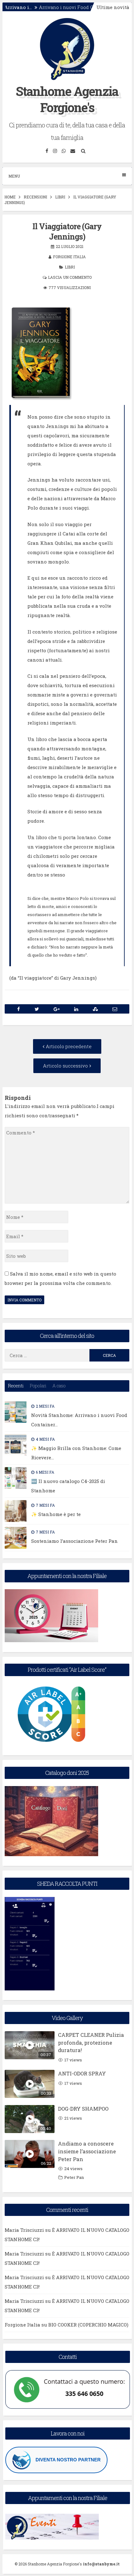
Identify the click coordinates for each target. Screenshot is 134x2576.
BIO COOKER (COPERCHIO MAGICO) (88, 2325)
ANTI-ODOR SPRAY (82, 2073)
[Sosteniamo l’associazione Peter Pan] (16, 1538)
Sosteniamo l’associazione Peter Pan (74, 1541)
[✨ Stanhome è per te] (16, 1511)
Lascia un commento (70, 277)
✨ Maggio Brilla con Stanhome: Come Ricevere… (76, 1453)
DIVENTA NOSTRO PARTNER (68, 2460)
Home (10, 197)
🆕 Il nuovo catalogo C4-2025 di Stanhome (68, 1486)
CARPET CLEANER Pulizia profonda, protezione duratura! (91, 2043)
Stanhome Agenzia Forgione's (67, 99)
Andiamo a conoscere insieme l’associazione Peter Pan (87, 2151)
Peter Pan (74, 2177)
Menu (14, 176)
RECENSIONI (35, 197)
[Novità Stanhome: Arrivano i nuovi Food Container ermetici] (16, 1412)
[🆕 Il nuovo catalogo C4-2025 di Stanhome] (16, 1478)
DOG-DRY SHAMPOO (83, 2109)
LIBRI (60, 197)
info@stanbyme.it (101, 2564)
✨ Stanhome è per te (56, 1514)
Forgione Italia (69, 257)
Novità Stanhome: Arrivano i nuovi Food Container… (79, 1420)
